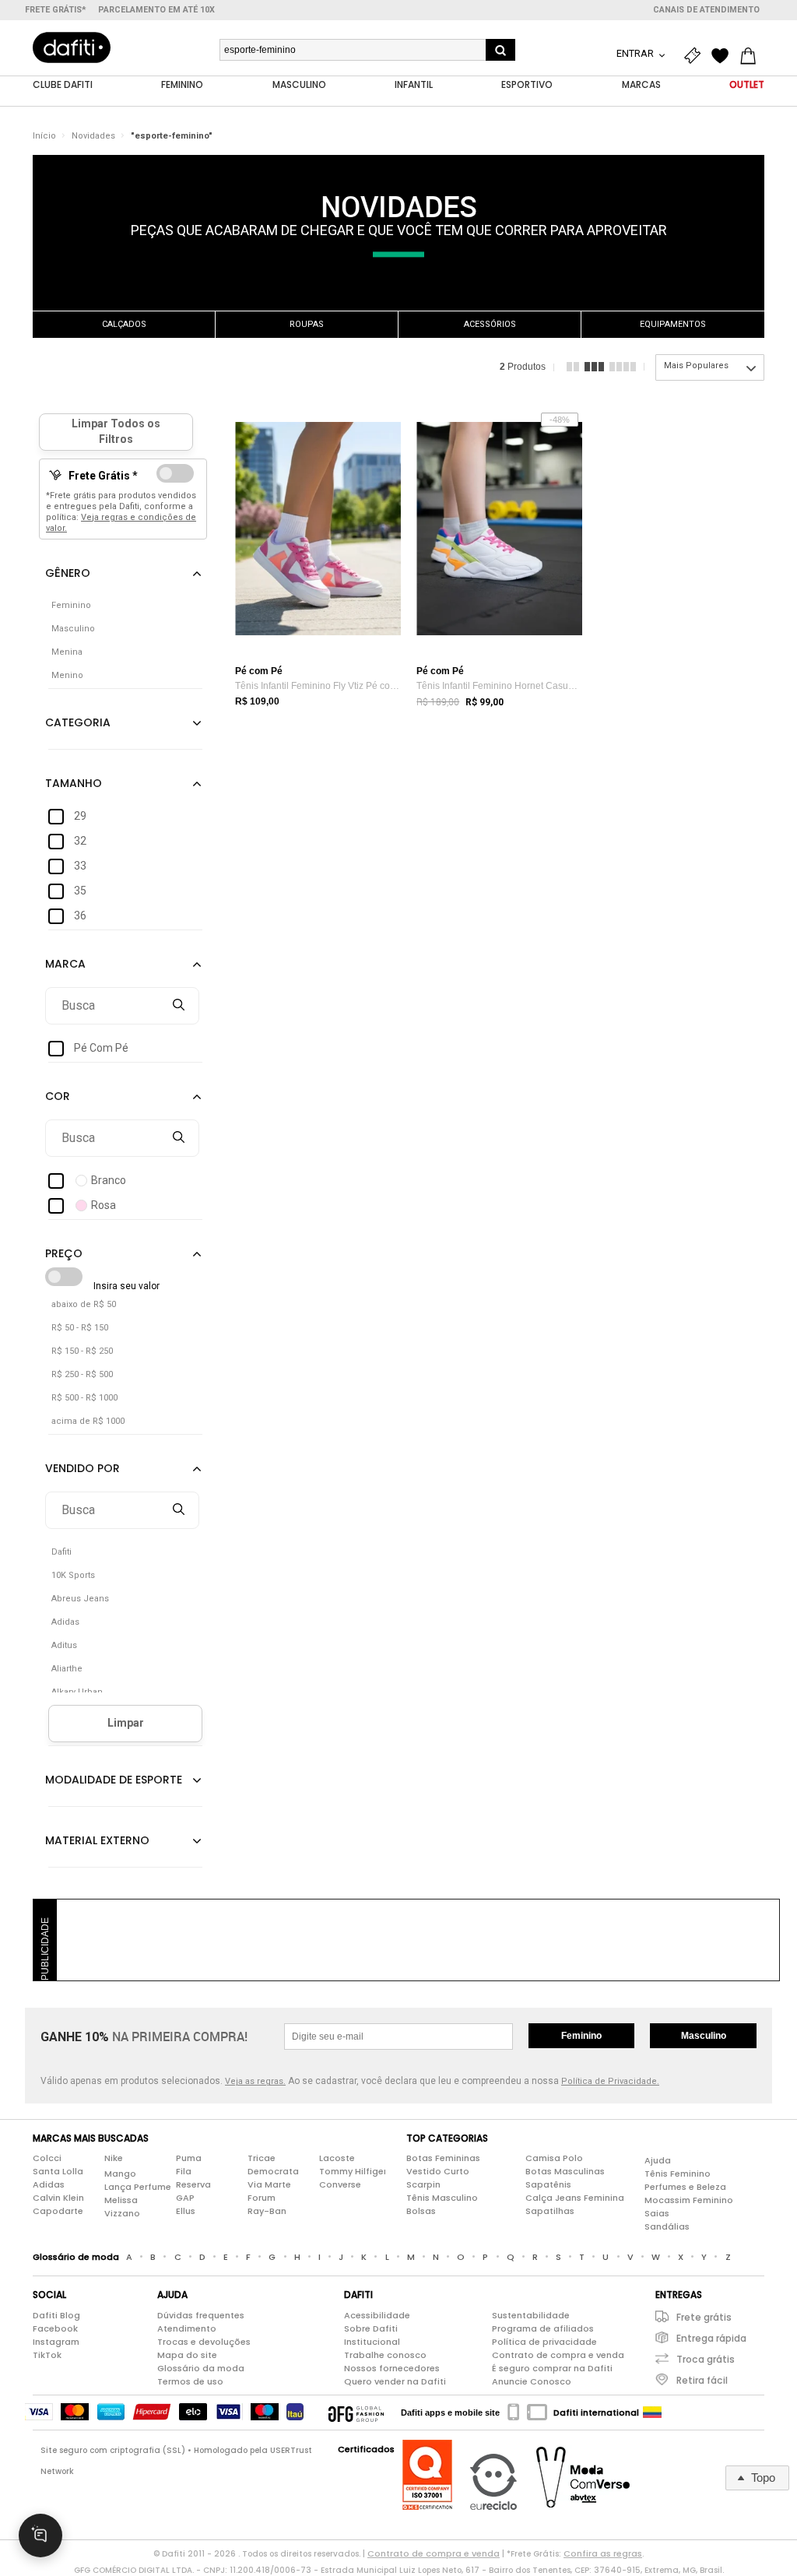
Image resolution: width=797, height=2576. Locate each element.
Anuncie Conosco (532, 2381)
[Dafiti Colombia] (652, 2413)
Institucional (372, 2342)
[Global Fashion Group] (356, 2413)
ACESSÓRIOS (490, 324)
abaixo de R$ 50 (84, 1304)
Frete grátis (704, 2317)
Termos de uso (190, 2381)
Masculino (704, 2036)
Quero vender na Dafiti (395, 2381)
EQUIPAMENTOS (673, 324)
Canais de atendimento (706, 10)
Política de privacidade (544, 2342)
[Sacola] (752, 56)
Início (44, 136)
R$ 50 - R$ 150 (80, 1328)
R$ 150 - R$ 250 (82, 1351)
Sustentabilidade (531, 2315)
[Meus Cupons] (696, 56)
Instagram (56, 2342)
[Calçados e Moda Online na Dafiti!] (72, 47)
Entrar (636, 53)
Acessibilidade (377, 2315)
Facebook (55, 2328)
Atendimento (187, 2328)
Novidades (93, 136)
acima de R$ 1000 (88, 1421)
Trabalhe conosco (385, 2355)
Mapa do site (187, 2355)
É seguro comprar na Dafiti (552, 2368)
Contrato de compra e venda (558, 2355)
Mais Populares (696, 365)
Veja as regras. (255, 2081)
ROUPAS (307, 324)
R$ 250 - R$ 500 (82, 1374)
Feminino (581, 2036)
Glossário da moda (201, 2368)
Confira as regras (603, 2553)
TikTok (47, 2355)
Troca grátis (706, 2359)
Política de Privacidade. (610, 2081)
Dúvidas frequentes (201, 2315)
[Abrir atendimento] (40, 2536)
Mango (120, 2174)
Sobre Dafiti (371, 2328)
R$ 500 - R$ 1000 (84, 1398)
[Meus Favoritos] (724, 56)
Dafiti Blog (56, 2315)
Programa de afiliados (543, 2328)
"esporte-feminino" (172, 136)
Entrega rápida (711, 2338)
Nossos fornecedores (392, 2368)
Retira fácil (702, 2380)
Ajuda (658, 2160)
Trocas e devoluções (204, 2342)
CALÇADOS (124, 324)
